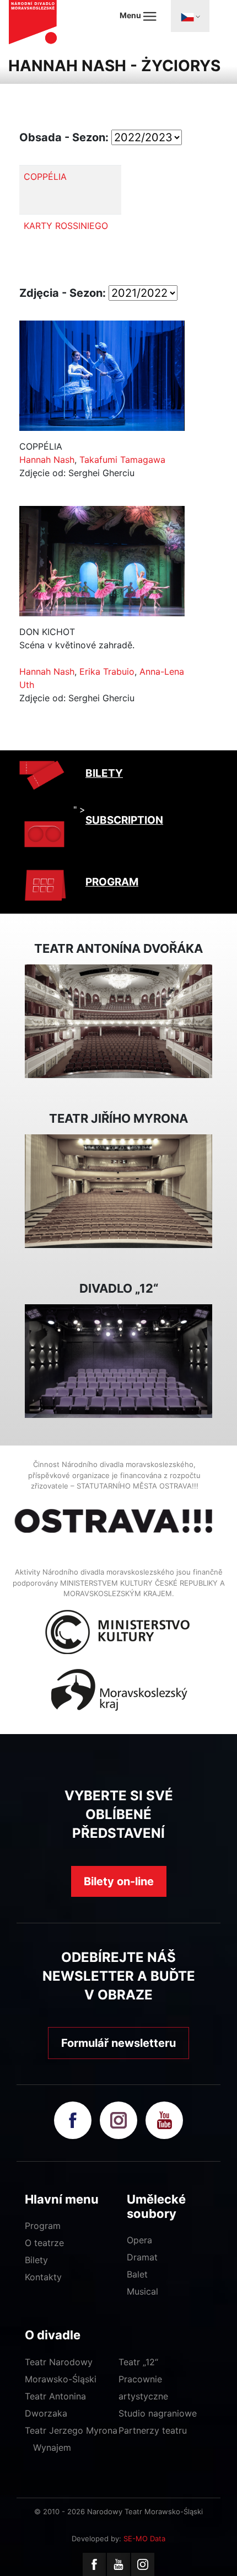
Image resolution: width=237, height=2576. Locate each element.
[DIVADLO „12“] (118, 1361)
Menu (131, 15)
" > (79, 809)
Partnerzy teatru (153, 2430)
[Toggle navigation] (190, 16)
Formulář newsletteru (118, 2043)
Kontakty (43, 2277)
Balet (137, 2274)
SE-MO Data (144, 2538)
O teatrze (44, 2243)
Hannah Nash (47, 460)
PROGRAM (112, 882)
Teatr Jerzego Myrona (71, 2430)
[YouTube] (118, 2564)
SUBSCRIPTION (124, 820)
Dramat (142, 2257)
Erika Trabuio (107, 671)
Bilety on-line (119, 1881)
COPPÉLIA (45, 177)
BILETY (104, 773)
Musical (142, 2291)
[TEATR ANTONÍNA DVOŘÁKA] (118, 1021)
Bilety (36, 2260)
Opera (139, 2240)
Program (43, 2226)
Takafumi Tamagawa (122, 460)
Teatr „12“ (138, 2362)
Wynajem (52, 2447)
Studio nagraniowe (158, 2413)
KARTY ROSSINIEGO (66, 226)
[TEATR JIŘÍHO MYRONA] (118, 1191)
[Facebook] (94, 2564)
